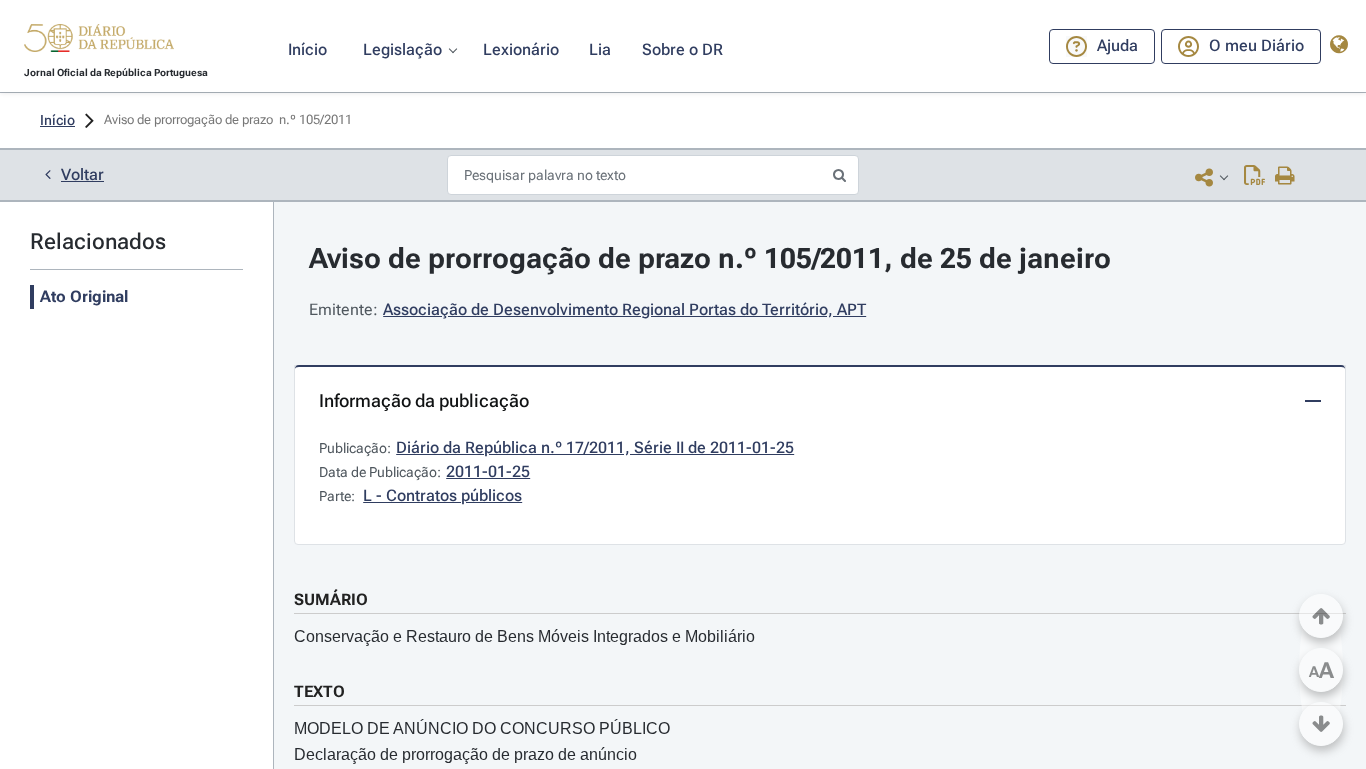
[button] (99, 41)
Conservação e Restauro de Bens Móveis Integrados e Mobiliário (524, 636)
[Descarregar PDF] (1254, 177)
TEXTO (319, 691)
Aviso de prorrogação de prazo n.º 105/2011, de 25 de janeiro (710, 258)
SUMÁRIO (331, 599)
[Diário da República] (99, 42)
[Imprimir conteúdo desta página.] (1285, 177)
